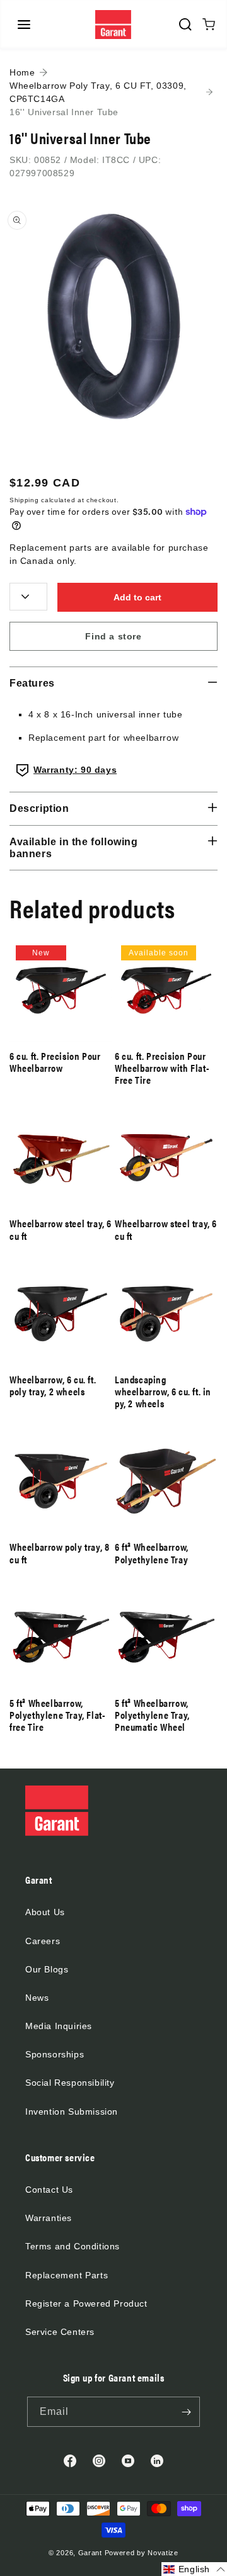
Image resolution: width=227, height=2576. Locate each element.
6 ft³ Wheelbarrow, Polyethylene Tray (152, 1553)
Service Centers (60, 2332)
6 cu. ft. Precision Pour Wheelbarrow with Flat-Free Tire (162, 1068)
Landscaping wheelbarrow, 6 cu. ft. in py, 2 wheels (163, 1392)
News (37, 1998)
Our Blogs (47, 1969)
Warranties (49, 2218)
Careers (43, 1941)
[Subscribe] (186, 2412)
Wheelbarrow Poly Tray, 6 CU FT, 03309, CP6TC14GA (98, 92)
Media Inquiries (59, 2026)
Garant (90, 2553)
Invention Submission (72, 2112)
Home (22, 72)
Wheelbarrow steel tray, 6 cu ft (61, 1229)
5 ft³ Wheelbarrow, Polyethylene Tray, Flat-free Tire (57, 1715)
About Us (45, 1912)
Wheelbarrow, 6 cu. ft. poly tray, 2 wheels (53, 1385)
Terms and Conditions (73, 2246)
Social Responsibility (70, 2083)
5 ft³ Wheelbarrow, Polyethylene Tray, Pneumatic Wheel (152, 1715)
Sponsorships (55, 2054)
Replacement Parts (67, 2275)
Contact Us (49, 2190)
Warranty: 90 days (75, 770)
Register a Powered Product (86, 2303)
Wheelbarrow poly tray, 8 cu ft (59, 1553)
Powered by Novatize (142, 2553)
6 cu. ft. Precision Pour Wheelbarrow (55, 1062)
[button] (24, 25)
